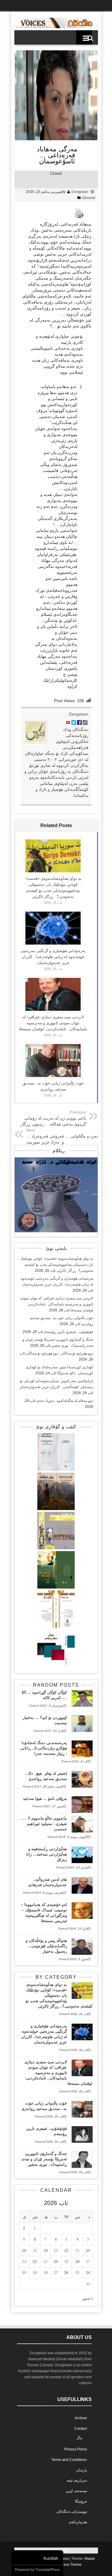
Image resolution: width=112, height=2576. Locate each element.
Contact (81, 2429)
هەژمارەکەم (78, 2522)
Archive (81, 2418)
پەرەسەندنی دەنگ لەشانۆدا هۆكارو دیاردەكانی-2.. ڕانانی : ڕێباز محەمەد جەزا (44, 1748)
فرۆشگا (81, 2501)
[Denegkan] (56, 27)
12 (66, 2251)
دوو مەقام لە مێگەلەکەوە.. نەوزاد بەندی (65, 1401)
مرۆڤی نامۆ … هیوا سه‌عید (45, 1798)
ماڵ (79, 2438)
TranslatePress (47, 2570)
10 (88, 2251)
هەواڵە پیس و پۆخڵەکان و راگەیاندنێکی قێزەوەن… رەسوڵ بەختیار (46, 1946)
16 (24, 2251)
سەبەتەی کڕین (76, 2491)
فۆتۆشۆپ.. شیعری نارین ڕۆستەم (69, 1332)
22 (35, 2262)
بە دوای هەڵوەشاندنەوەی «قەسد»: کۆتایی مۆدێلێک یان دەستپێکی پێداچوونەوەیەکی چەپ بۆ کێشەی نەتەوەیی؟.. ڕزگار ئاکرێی (57, 1265)
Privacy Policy (76, 2449)
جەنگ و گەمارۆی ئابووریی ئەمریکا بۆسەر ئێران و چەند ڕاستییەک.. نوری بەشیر (44, 2159)
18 (77, 2262)
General (89, 198)
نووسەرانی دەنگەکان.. (71, 2512)
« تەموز (88, 2299)
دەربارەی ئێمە (77, 2480)
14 (46, 2251)
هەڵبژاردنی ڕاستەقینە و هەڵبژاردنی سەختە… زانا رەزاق (47, 1854)
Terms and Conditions (69, 2460)
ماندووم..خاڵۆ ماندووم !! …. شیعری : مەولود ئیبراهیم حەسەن (44, 1824)
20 (56, 2262)
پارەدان (82, 2470)
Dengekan (80, 192)
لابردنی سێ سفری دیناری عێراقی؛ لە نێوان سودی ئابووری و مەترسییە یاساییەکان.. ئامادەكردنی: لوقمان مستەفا (53, 1023)
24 (88, 2273)
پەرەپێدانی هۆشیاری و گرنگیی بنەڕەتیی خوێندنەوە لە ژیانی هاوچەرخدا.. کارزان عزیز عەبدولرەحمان (53, 957)
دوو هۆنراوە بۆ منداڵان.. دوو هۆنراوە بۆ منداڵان (60, 1353)
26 (66, 2273)
